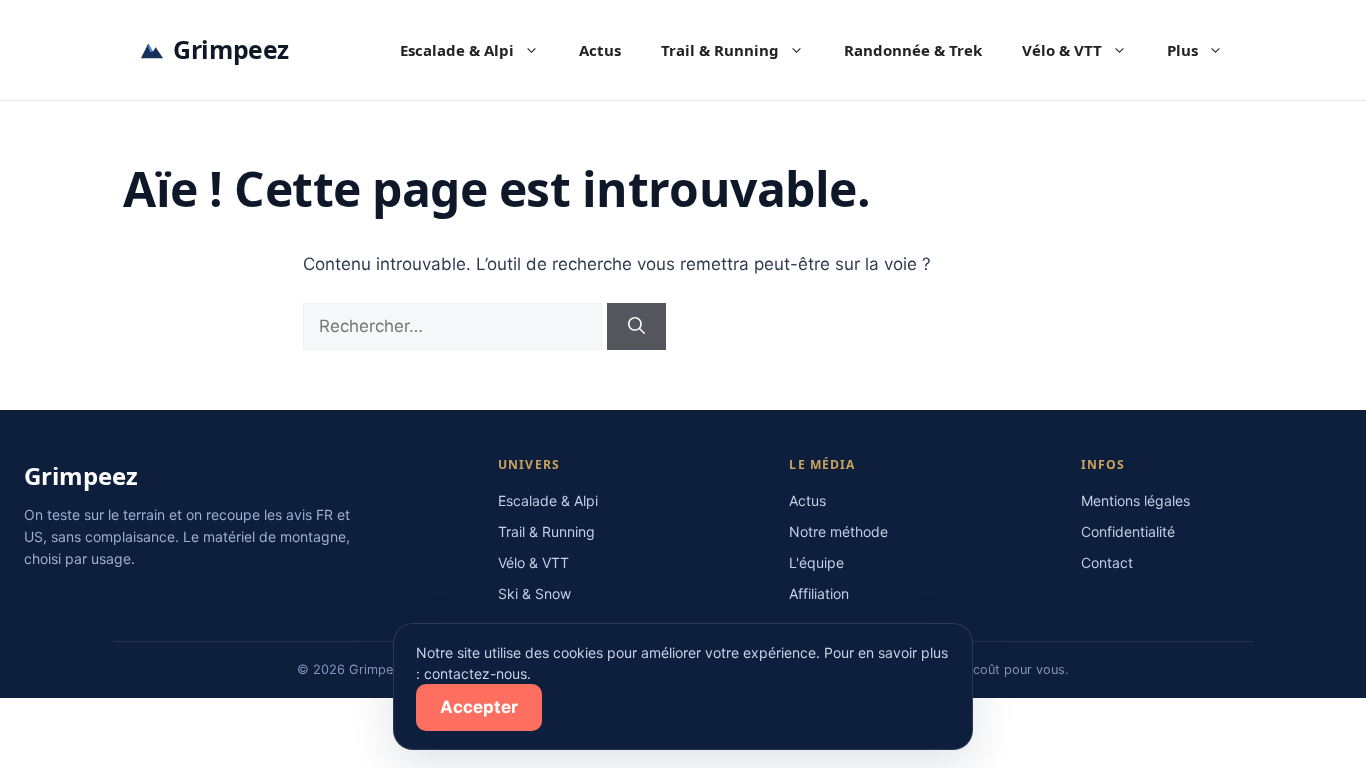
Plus (1182, 50)
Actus (600, 50)
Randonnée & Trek (913, 50)
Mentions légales (1135, 500)
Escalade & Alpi (457, 50)
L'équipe (816, 562)
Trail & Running (720, 50)
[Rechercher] (636, 327)
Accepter (479, 707)
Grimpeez (231, 49)
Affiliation (819, 593)
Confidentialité (1128, 531)
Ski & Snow (534, 593)
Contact (1107, 562)
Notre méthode (838, 531)
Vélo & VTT (1062, 50)
